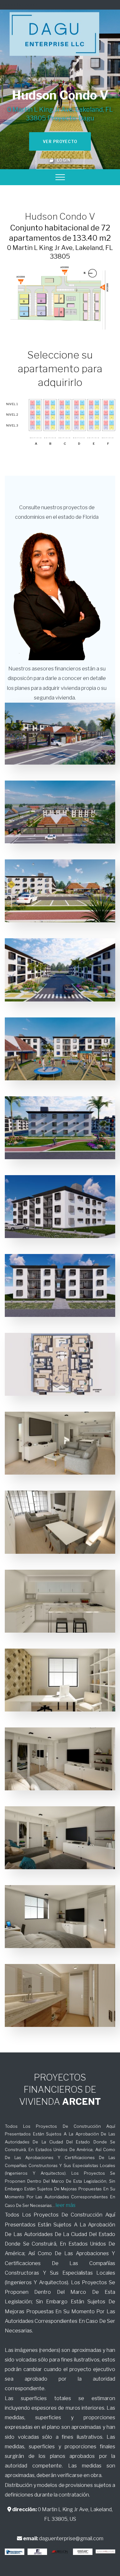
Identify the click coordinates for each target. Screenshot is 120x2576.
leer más (66, 2205)
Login (62, 160)
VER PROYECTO (60, 142)
